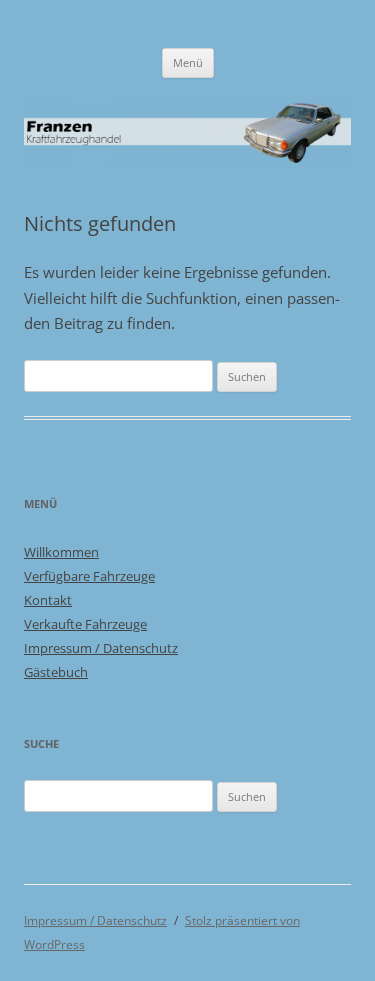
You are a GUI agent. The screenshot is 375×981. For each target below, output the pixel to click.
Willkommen (61, 552)
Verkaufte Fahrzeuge (85, 624)
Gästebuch (56, 672)
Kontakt (48, 600)
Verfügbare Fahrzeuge (89, 576)
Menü (188, 62)
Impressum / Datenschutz (101, 648)
